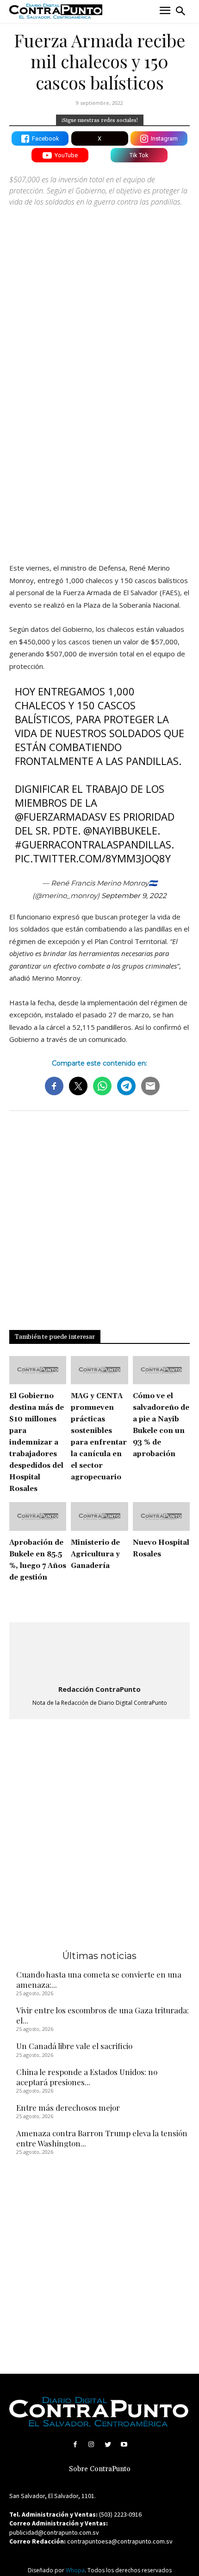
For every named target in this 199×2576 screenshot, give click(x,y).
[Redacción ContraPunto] (99, 1654)
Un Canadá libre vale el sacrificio (74, 2046)
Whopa (75, 2570)
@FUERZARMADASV (61, 816)
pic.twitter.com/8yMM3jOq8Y (93, 858)
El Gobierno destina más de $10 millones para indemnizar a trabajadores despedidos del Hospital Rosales (37, 1442)
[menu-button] (165, 11)
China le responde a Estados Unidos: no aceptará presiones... (87, 2077)
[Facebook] (75, 2444)
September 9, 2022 (134, 896)
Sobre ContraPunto (100, 2469)
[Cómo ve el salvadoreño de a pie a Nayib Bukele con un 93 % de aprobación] (161, 1370)
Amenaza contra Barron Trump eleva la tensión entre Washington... (102, 2138)
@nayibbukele (120, 830)
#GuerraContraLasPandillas (93, 844)
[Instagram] (91, 2444)
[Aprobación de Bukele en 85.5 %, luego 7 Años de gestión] (38, 1516)
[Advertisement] (99, 447)
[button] (180, 11)
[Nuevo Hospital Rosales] (161, 1516)
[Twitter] (108, 2444)
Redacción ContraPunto (99, 1689)
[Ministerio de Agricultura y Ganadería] (99, 1516)
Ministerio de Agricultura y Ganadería (95, 1554)
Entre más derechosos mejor (68, 2107)
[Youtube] (124, 2444)
